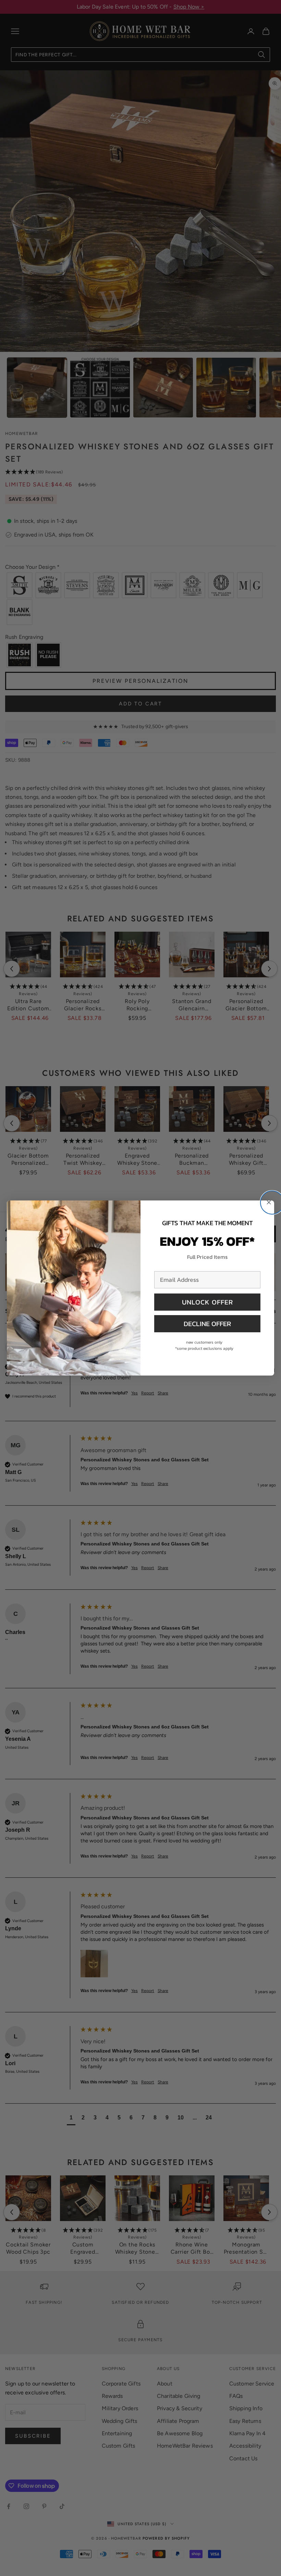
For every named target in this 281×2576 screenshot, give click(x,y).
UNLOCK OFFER (207, 1302)
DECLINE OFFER (207, 1324)
